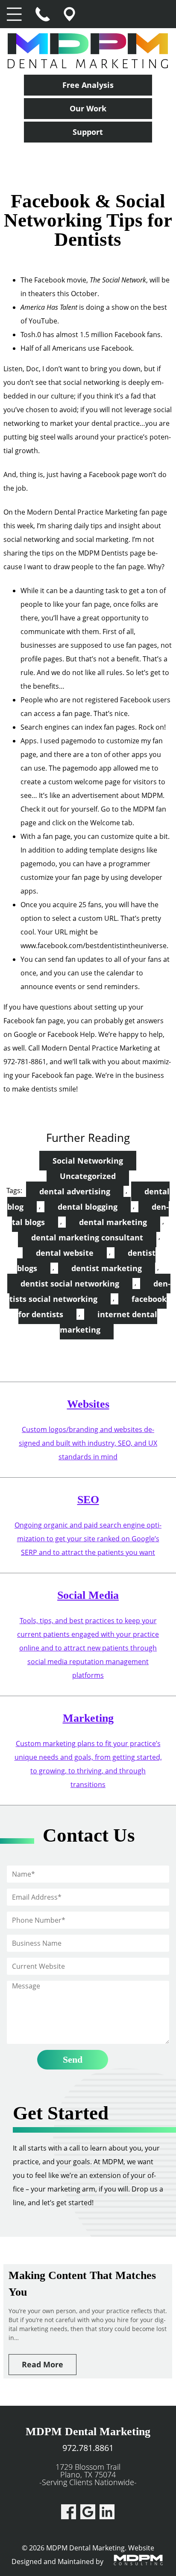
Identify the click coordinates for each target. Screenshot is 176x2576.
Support (88, 132)
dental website (65, 1253)
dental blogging (88, 1207)
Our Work (88, 108)
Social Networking (88, 1161)
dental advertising (75, 1191)
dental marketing (113, 1222)
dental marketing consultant (87, 1237)
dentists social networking (90, 1291)
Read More (43, 2364)
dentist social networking (70, 1284)
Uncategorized (88, 1176)
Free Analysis (88, 85)
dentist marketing (107, 1268)
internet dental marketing (109, 1322)
